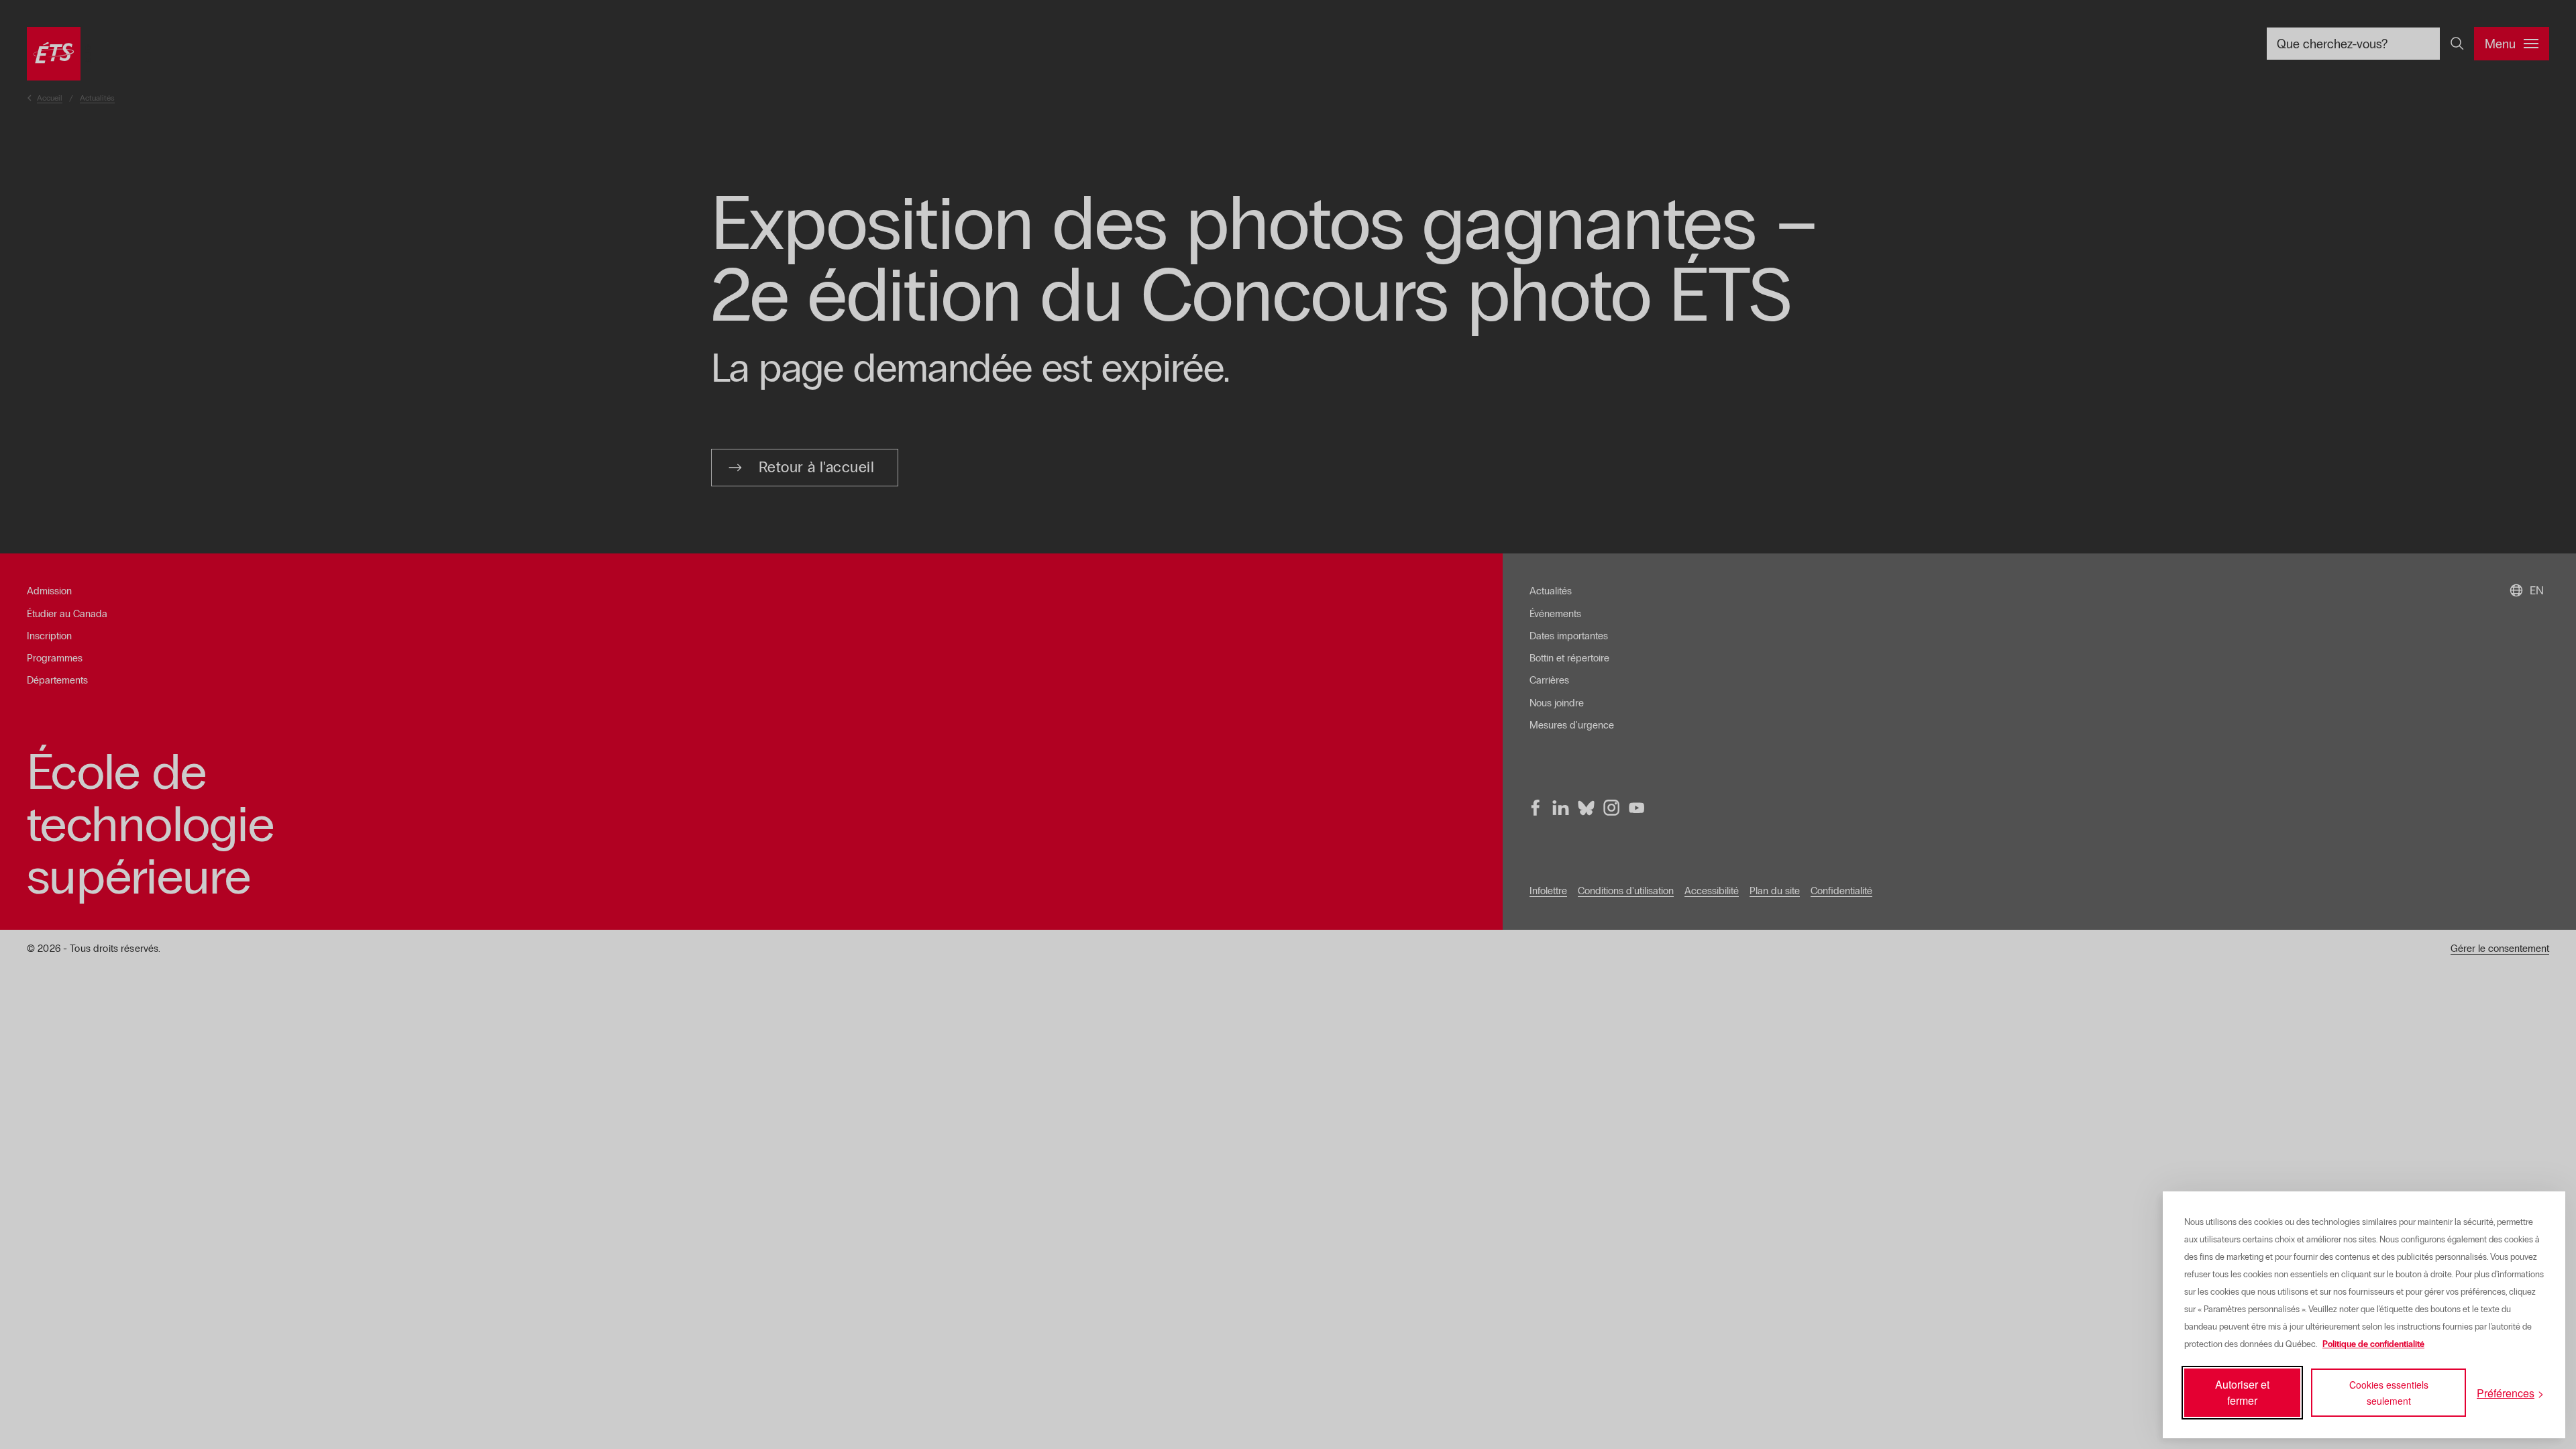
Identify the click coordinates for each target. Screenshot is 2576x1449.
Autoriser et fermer (2242, 1392)
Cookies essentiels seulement (2389, 1393)
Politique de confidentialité (2373, 1344)
